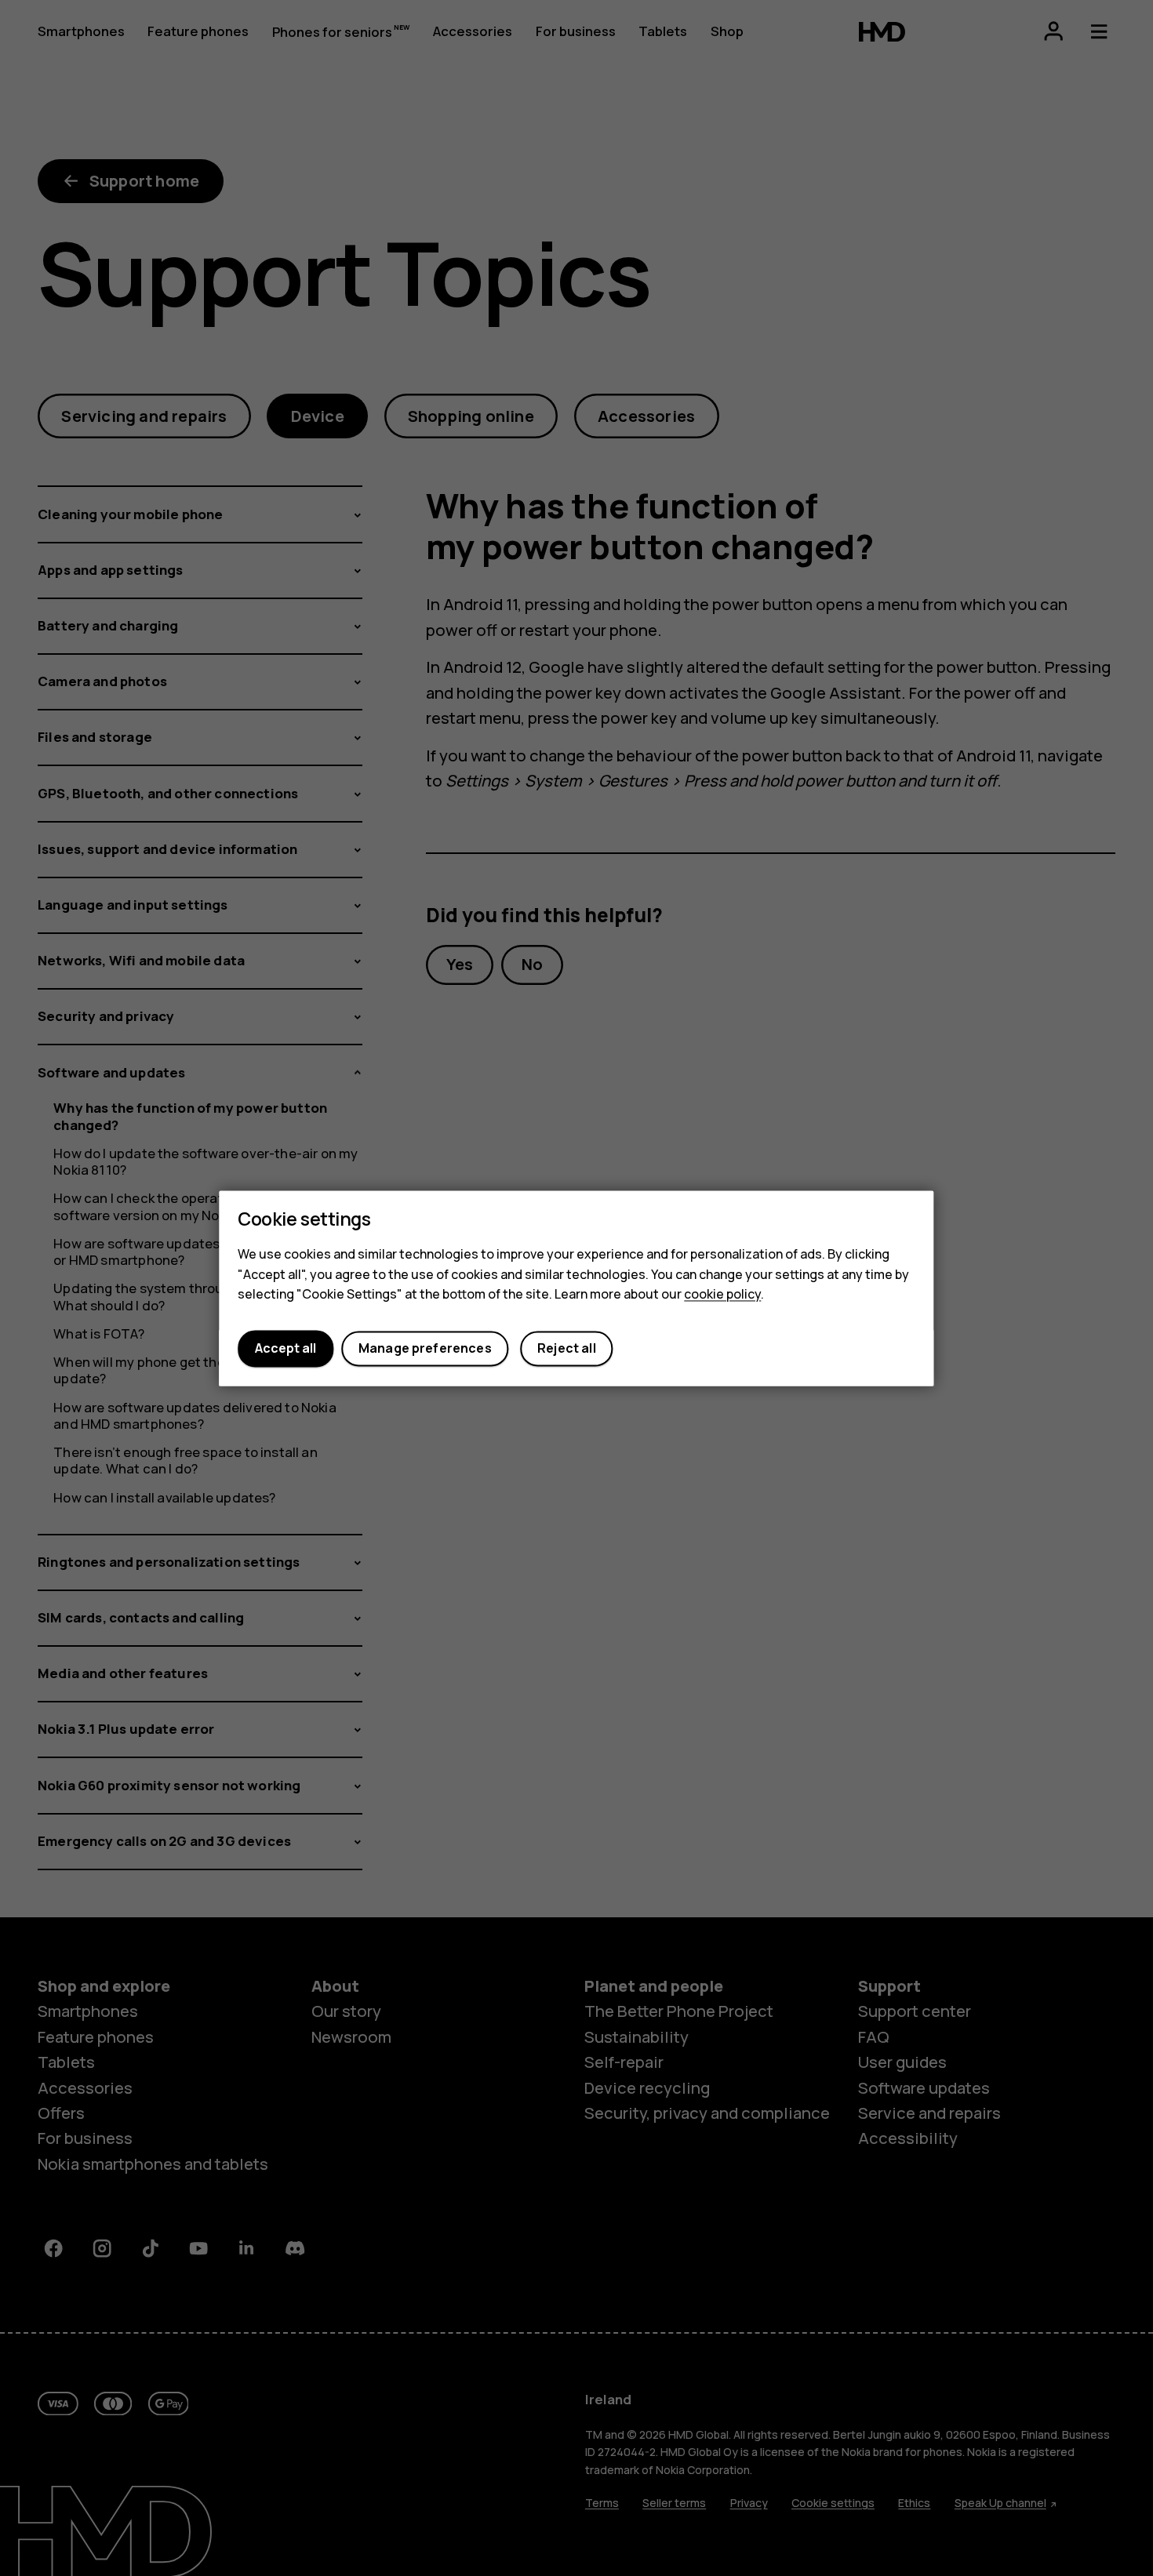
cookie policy (722, 1295)
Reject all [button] (567, 1349)
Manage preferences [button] (425, 1349)
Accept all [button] (286, 1349)
